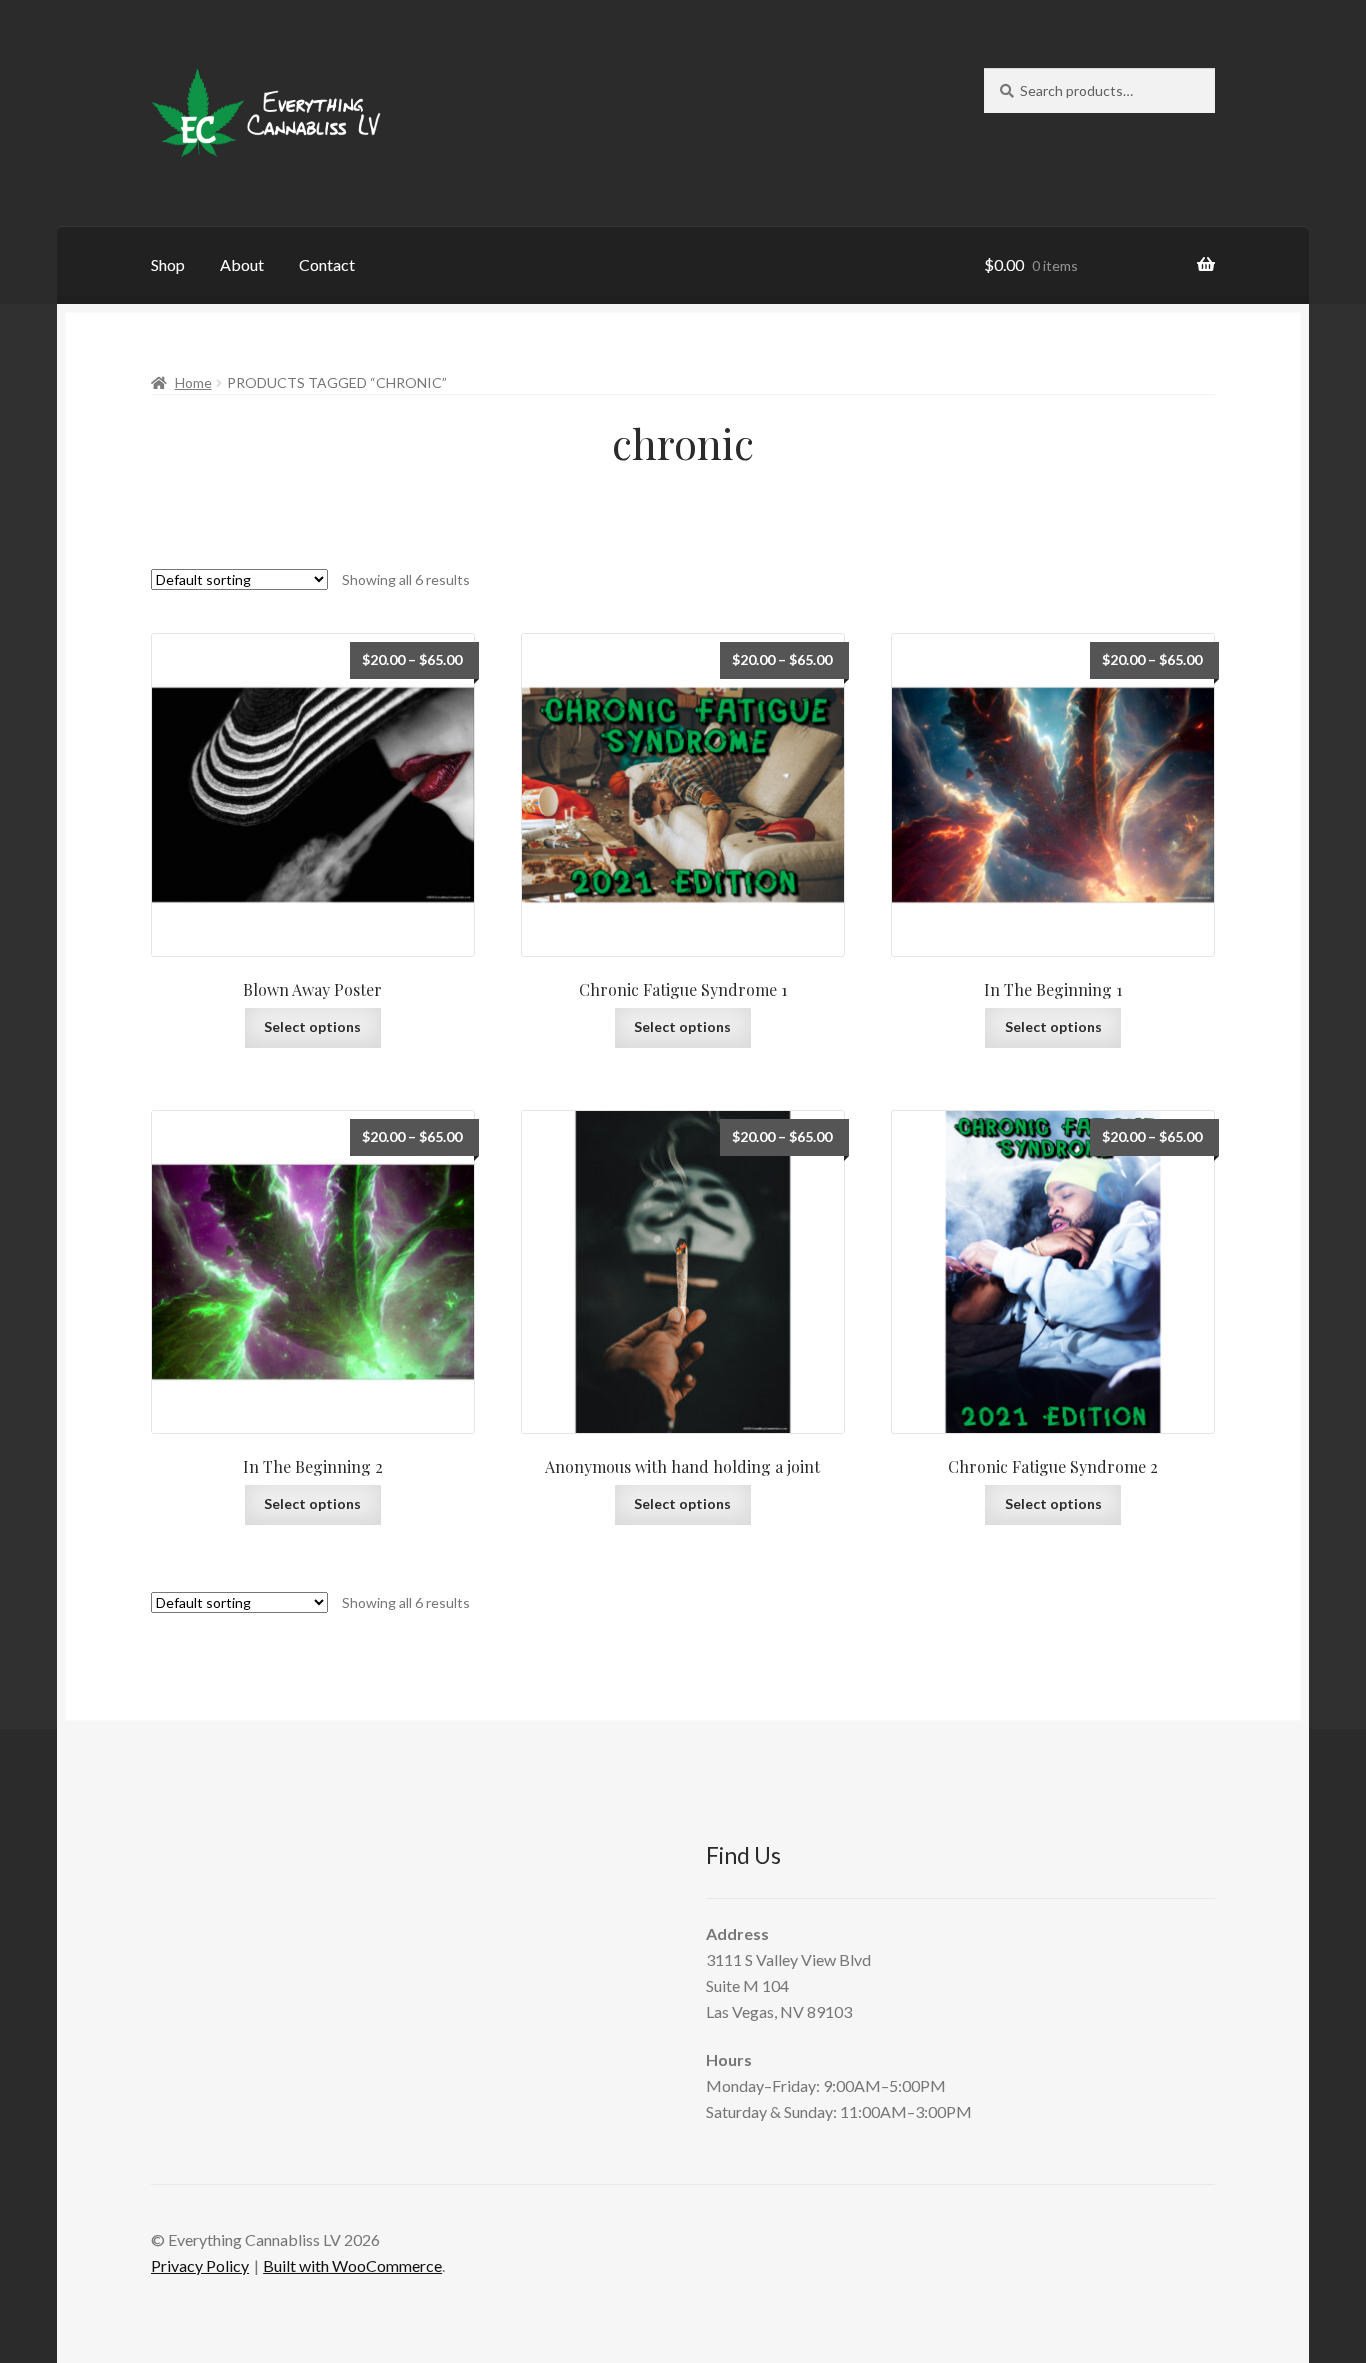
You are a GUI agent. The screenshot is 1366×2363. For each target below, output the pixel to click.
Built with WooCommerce (352, 2265)
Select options (312, 1026)
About (242, 264)
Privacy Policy (200, 2265)
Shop (168, 264)
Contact (327, 264)
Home (193, 382)
